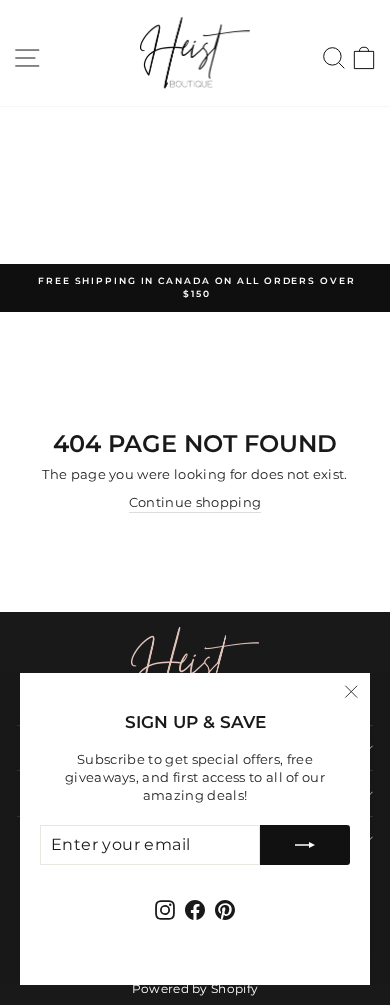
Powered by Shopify (195, 988)
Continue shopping (195, 502)
